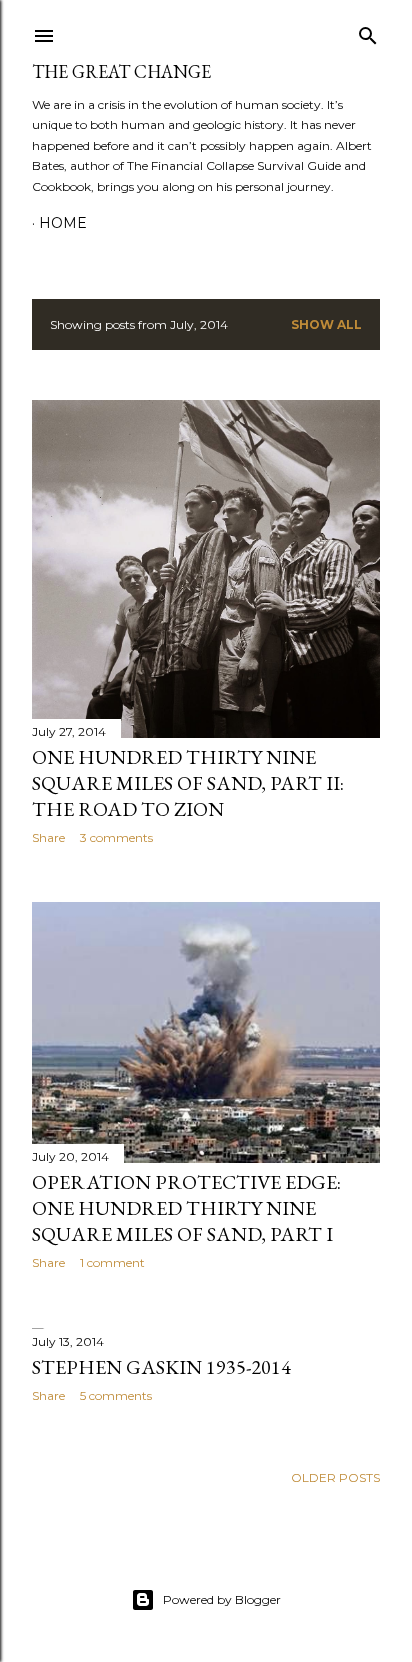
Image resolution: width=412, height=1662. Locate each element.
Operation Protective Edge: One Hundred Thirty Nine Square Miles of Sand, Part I (186, 1208)
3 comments (116, 837)
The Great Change (121, 71)
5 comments (116, 1395)
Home (63, 223)
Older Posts (335, 1477)
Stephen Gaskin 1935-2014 (161, 1367)
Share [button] (48, 837)
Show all (326, 324)
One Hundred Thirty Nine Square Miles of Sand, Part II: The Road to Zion (188, 783)
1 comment (112, 1262)
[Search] (368, 31)
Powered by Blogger (222, 1599)
